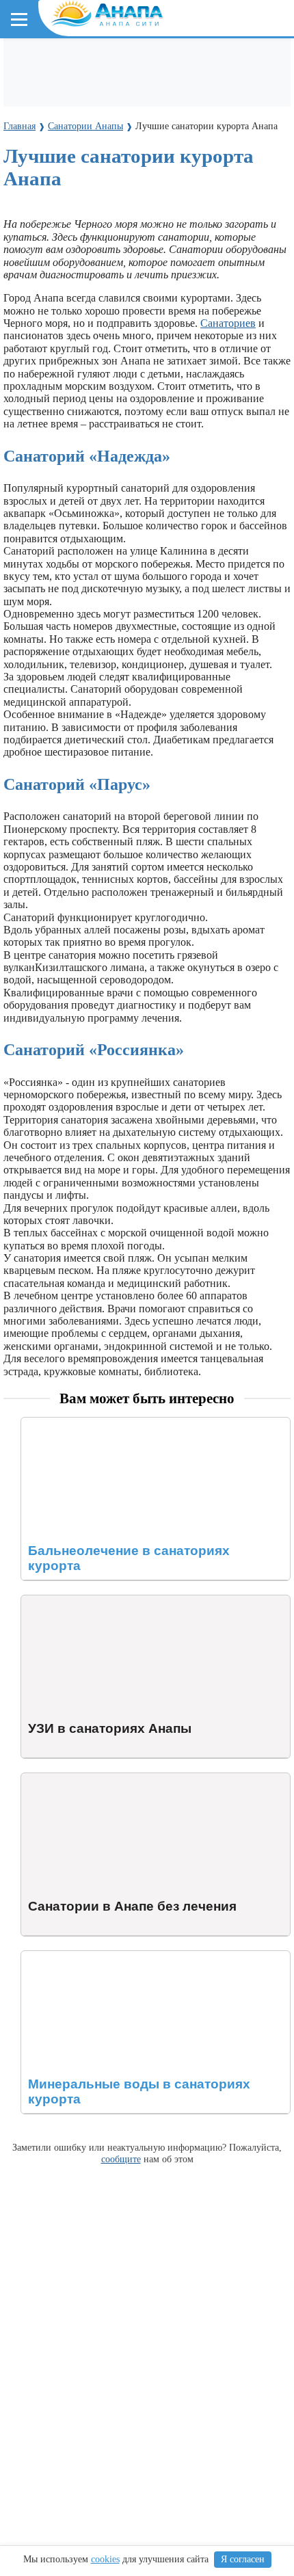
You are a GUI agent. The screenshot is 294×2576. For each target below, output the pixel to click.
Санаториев (228, 323)
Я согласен (243, 2559)
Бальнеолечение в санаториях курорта (110, 1423)
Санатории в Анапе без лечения (96, 1779)
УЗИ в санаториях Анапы (81, 1601)
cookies (105, 2559)
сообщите (121, 2159)
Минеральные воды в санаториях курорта (119, 1957)
